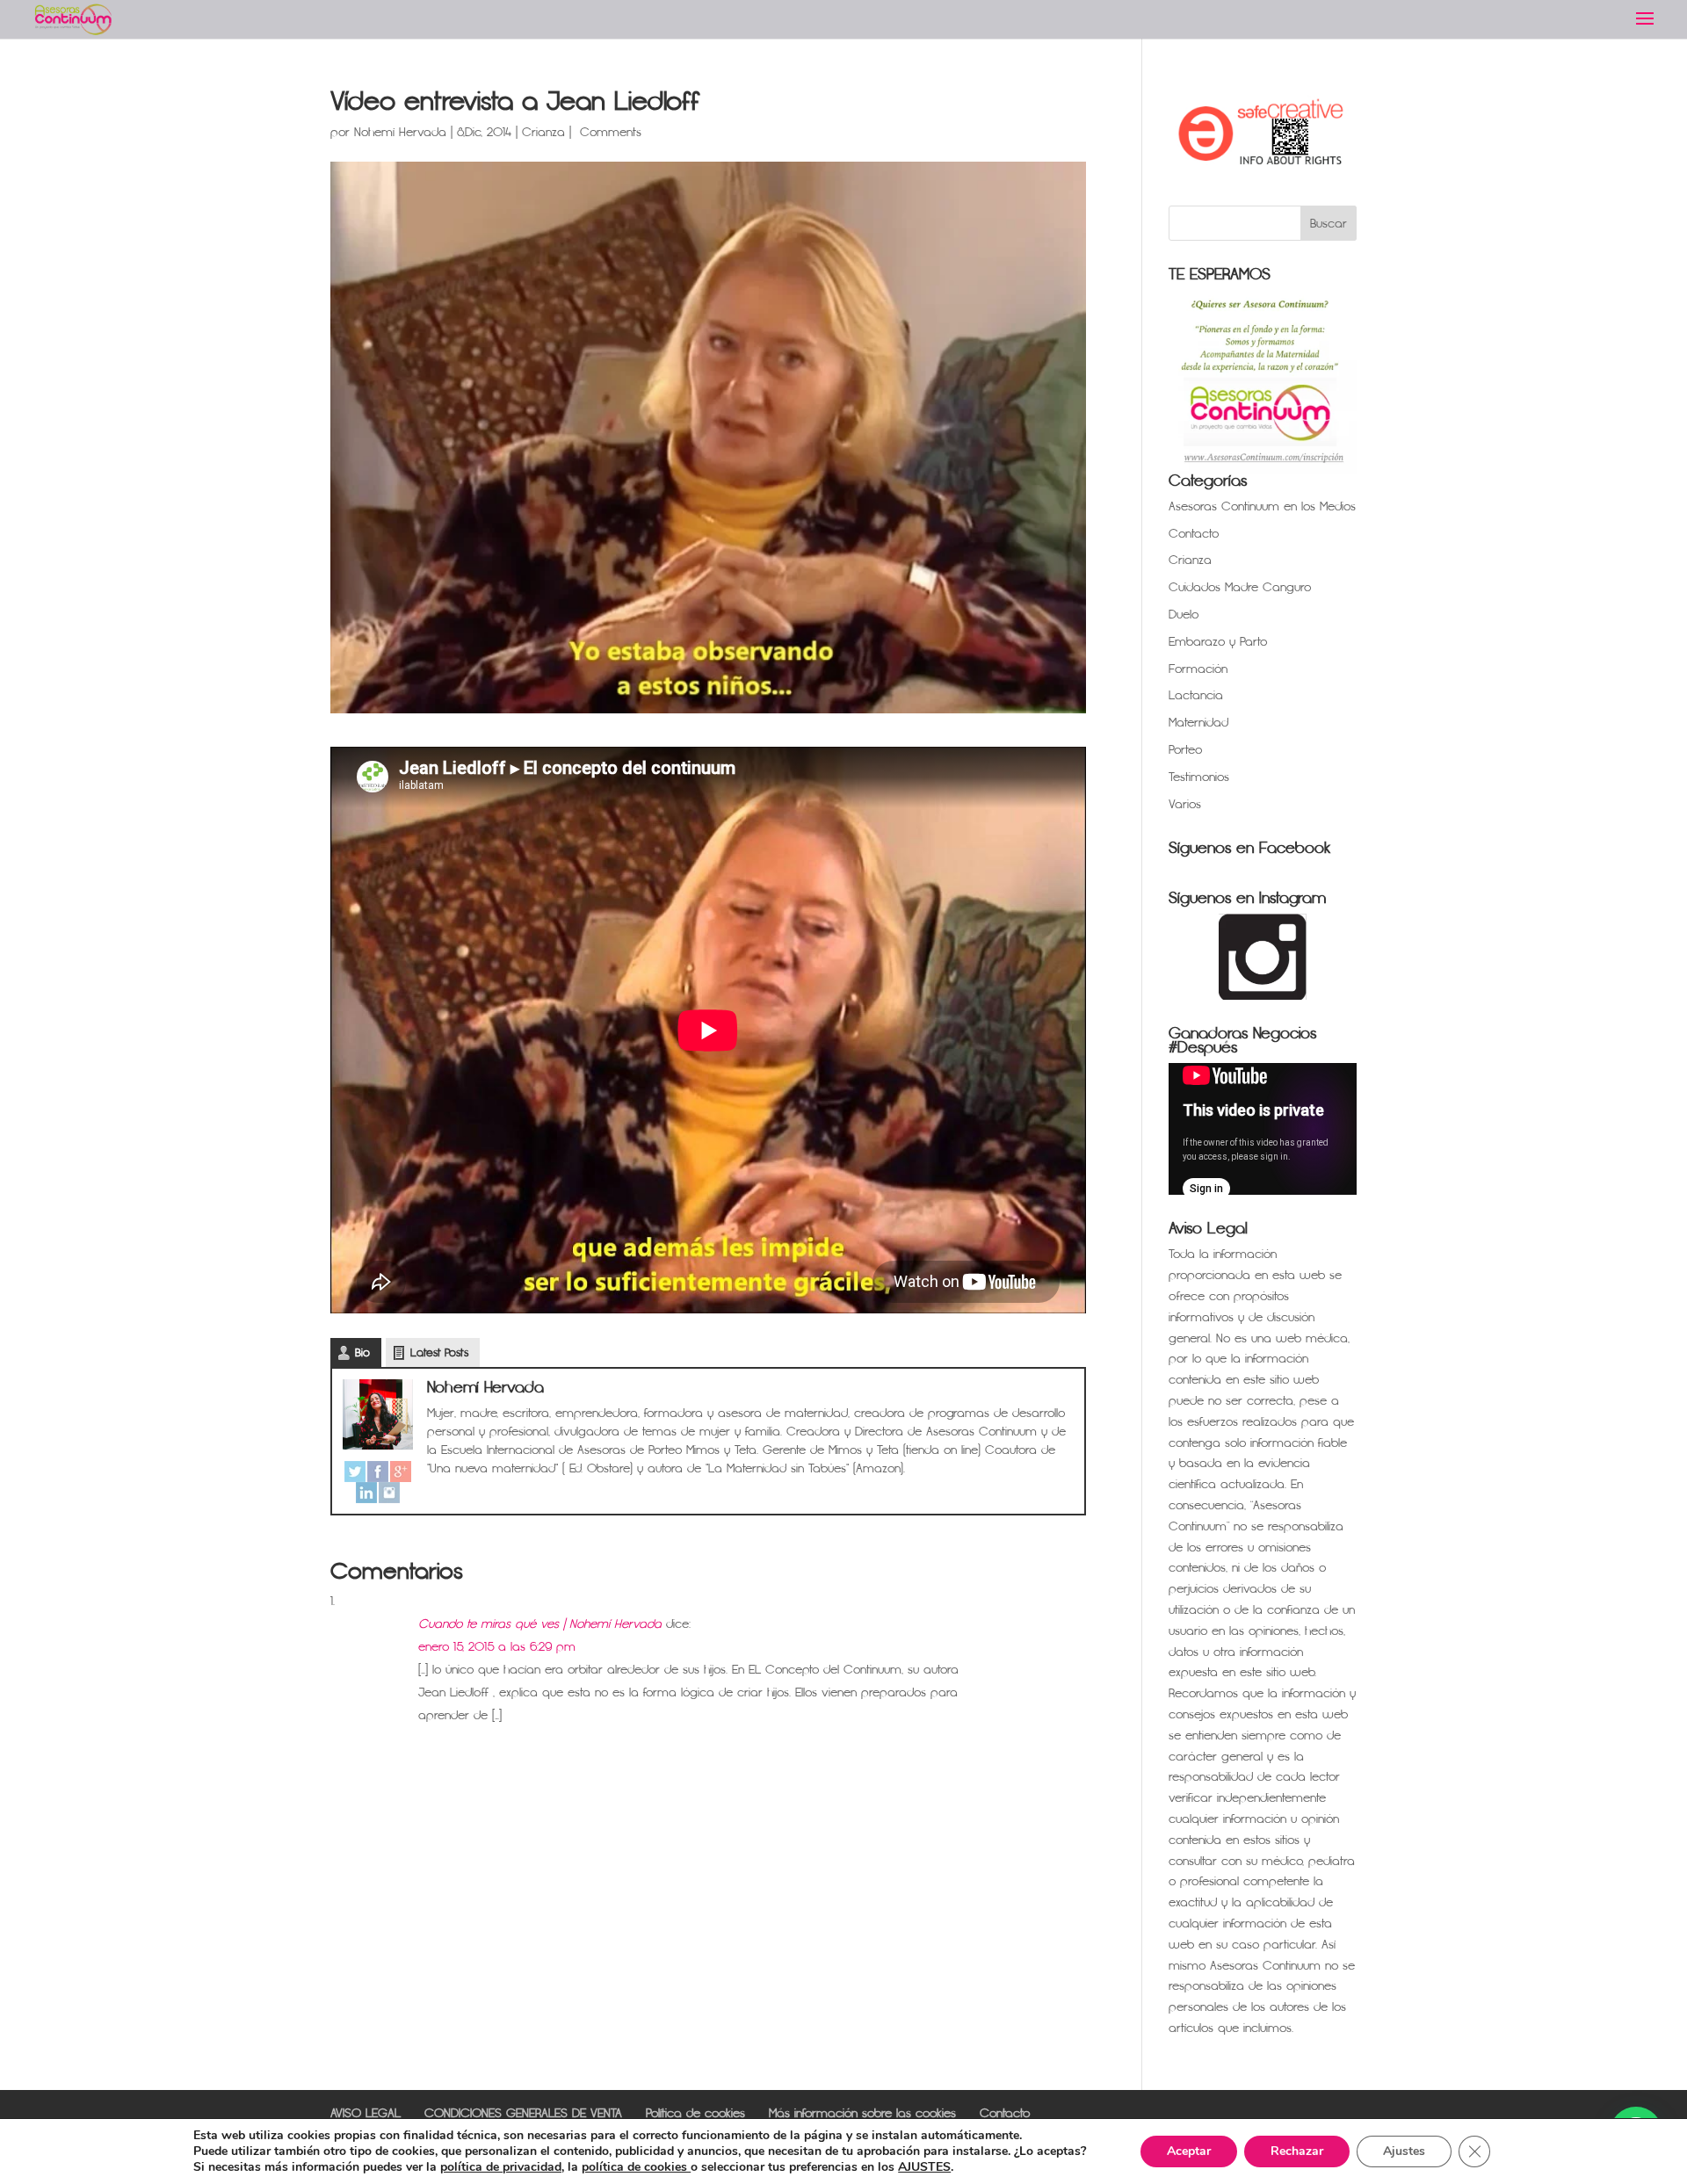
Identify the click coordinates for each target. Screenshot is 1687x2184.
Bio (362, 1353)
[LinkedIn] (366, 1493)
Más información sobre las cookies (862, 2113)
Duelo (1184, 615)
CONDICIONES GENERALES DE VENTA (523, 2113)
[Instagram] (389, 1493)
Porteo (1185, 750)
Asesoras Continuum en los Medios (1262, 506)
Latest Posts (439, 1353)
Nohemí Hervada (400, 132)
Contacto (1194, 534)
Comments (608, 132)
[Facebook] (378, 1472)
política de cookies (636, 2167)
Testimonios (1199, 777)
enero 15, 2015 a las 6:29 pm (497, 1647)
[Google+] (401, 1472)
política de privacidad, (502, 2167)
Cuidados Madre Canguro (1240, 587)
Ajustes (1404, 2151)
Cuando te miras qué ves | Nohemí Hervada (540, 1624)
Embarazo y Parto (1218, 642)
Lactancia (1196, 695)
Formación (1198, 669)
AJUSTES (924, 2167)
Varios (1185, 804)
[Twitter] (355, 1472)
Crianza (543, 132)
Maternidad (1198, 723)
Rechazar (1297, 2151)
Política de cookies (695, 2113)
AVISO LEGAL (366, 2113)
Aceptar (1189, 2151)
